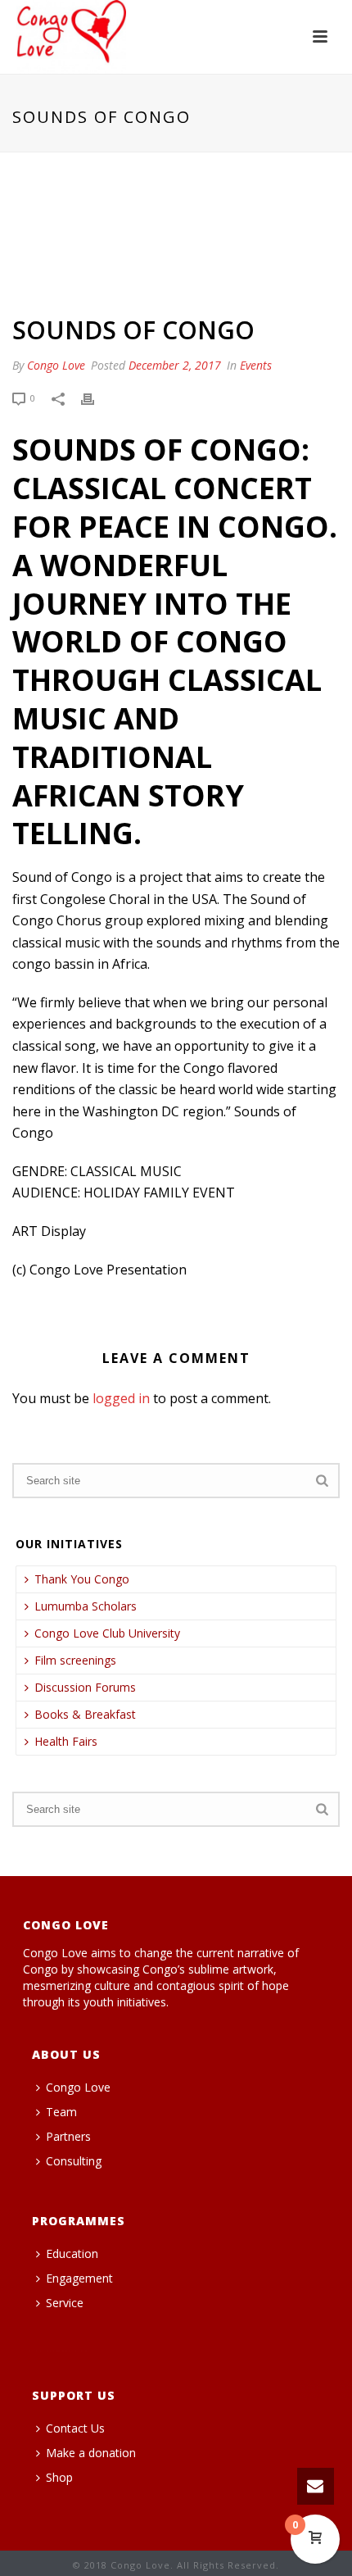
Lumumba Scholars (86, 1606)
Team (61, 2112)
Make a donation (91, 2453)
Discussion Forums (85, 1687)
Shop (59, 2477)
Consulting (74, 2161)
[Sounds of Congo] (176, 235)
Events (256, 365)
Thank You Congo (82, 1579)
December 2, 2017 (175, 365)
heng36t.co (58, 2351)
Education (72, 2253)
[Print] (96, 398)
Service (65, 2303)
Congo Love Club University (107, 1633)
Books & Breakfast (85, 1714)
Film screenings (75, 1660)
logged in (121, 1398)
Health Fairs (66, 1741)
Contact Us (75, 2428)
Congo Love (56, 365)
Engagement (79, 2278)
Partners (68, 2136)
